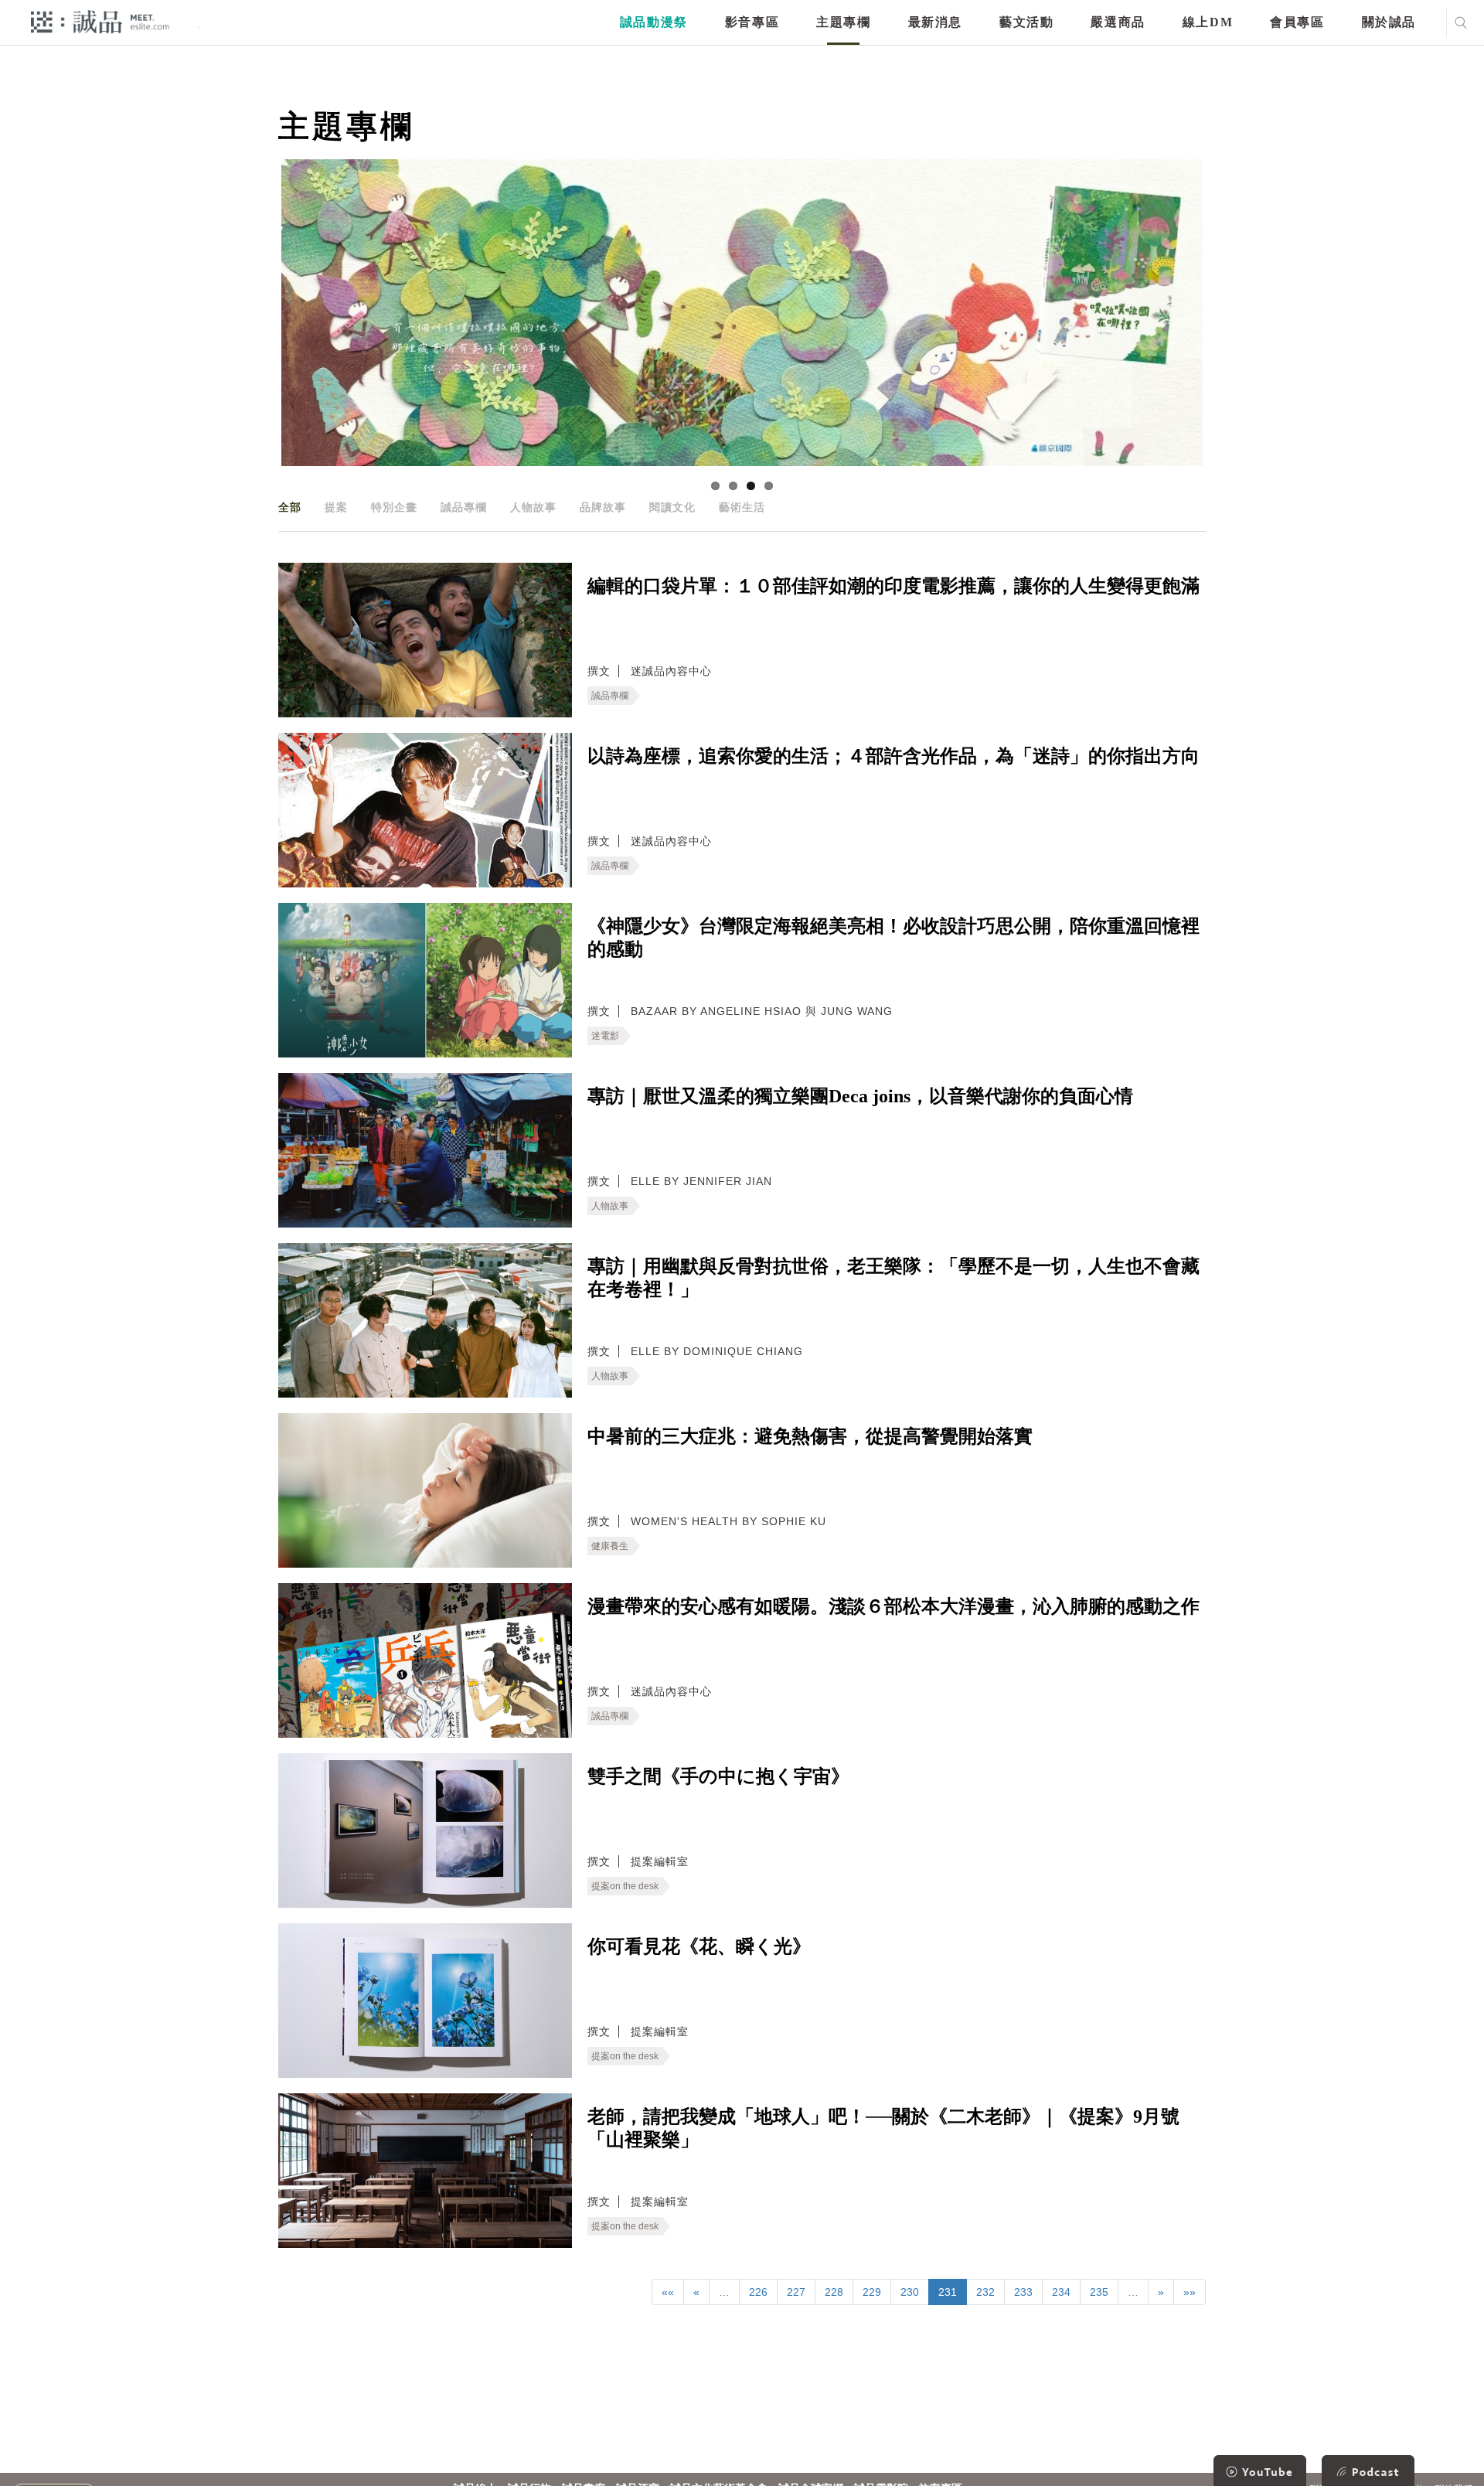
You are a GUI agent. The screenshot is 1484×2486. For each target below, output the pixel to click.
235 (1099, 2292)
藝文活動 (1026, 22)
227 (796, 2292)
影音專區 (752, 22)
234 (1061, 2292)
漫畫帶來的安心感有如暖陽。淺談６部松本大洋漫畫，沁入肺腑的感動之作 (893, 1606)
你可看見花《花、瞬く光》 (699, 1946)
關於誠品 (1389, 22)
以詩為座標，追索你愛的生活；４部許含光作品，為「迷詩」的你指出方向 (893, 756)
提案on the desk (625, 1886)
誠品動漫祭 (654, 22)
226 (758, 2292)
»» (1190, 2292)
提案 (336, 507)
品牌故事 (603, 507)
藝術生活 (742, 507)
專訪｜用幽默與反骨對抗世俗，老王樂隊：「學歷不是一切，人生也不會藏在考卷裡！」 (893, 1278)
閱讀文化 (672, 507)
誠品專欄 (464, 507)
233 (1023, 2292)
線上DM (1208, 22)
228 (834, 2292)
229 (872, 2292)
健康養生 (610, 1546)
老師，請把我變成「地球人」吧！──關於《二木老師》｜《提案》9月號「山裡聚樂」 (883, 2128)
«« (668, 2292)
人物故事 (533, 507)
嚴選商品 (1118, 22)
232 (985, 2292)
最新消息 (935, 22)
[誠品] (100, 21)
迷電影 (605, 1036)
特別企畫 (394, 507)
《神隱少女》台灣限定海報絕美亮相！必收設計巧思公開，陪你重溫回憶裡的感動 (893, 938)
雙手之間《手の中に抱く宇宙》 (718, 1776)
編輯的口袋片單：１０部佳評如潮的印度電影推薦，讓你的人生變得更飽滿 (893, 586)
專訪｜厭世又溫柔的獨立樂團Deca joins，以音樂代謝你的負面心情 (860, 1096)
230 (910, 2292)
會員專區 (1297, 22)
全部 (290, 507)
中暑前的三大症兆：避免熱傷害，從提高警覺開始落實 (810, 1436)
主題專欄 (843, 22)
